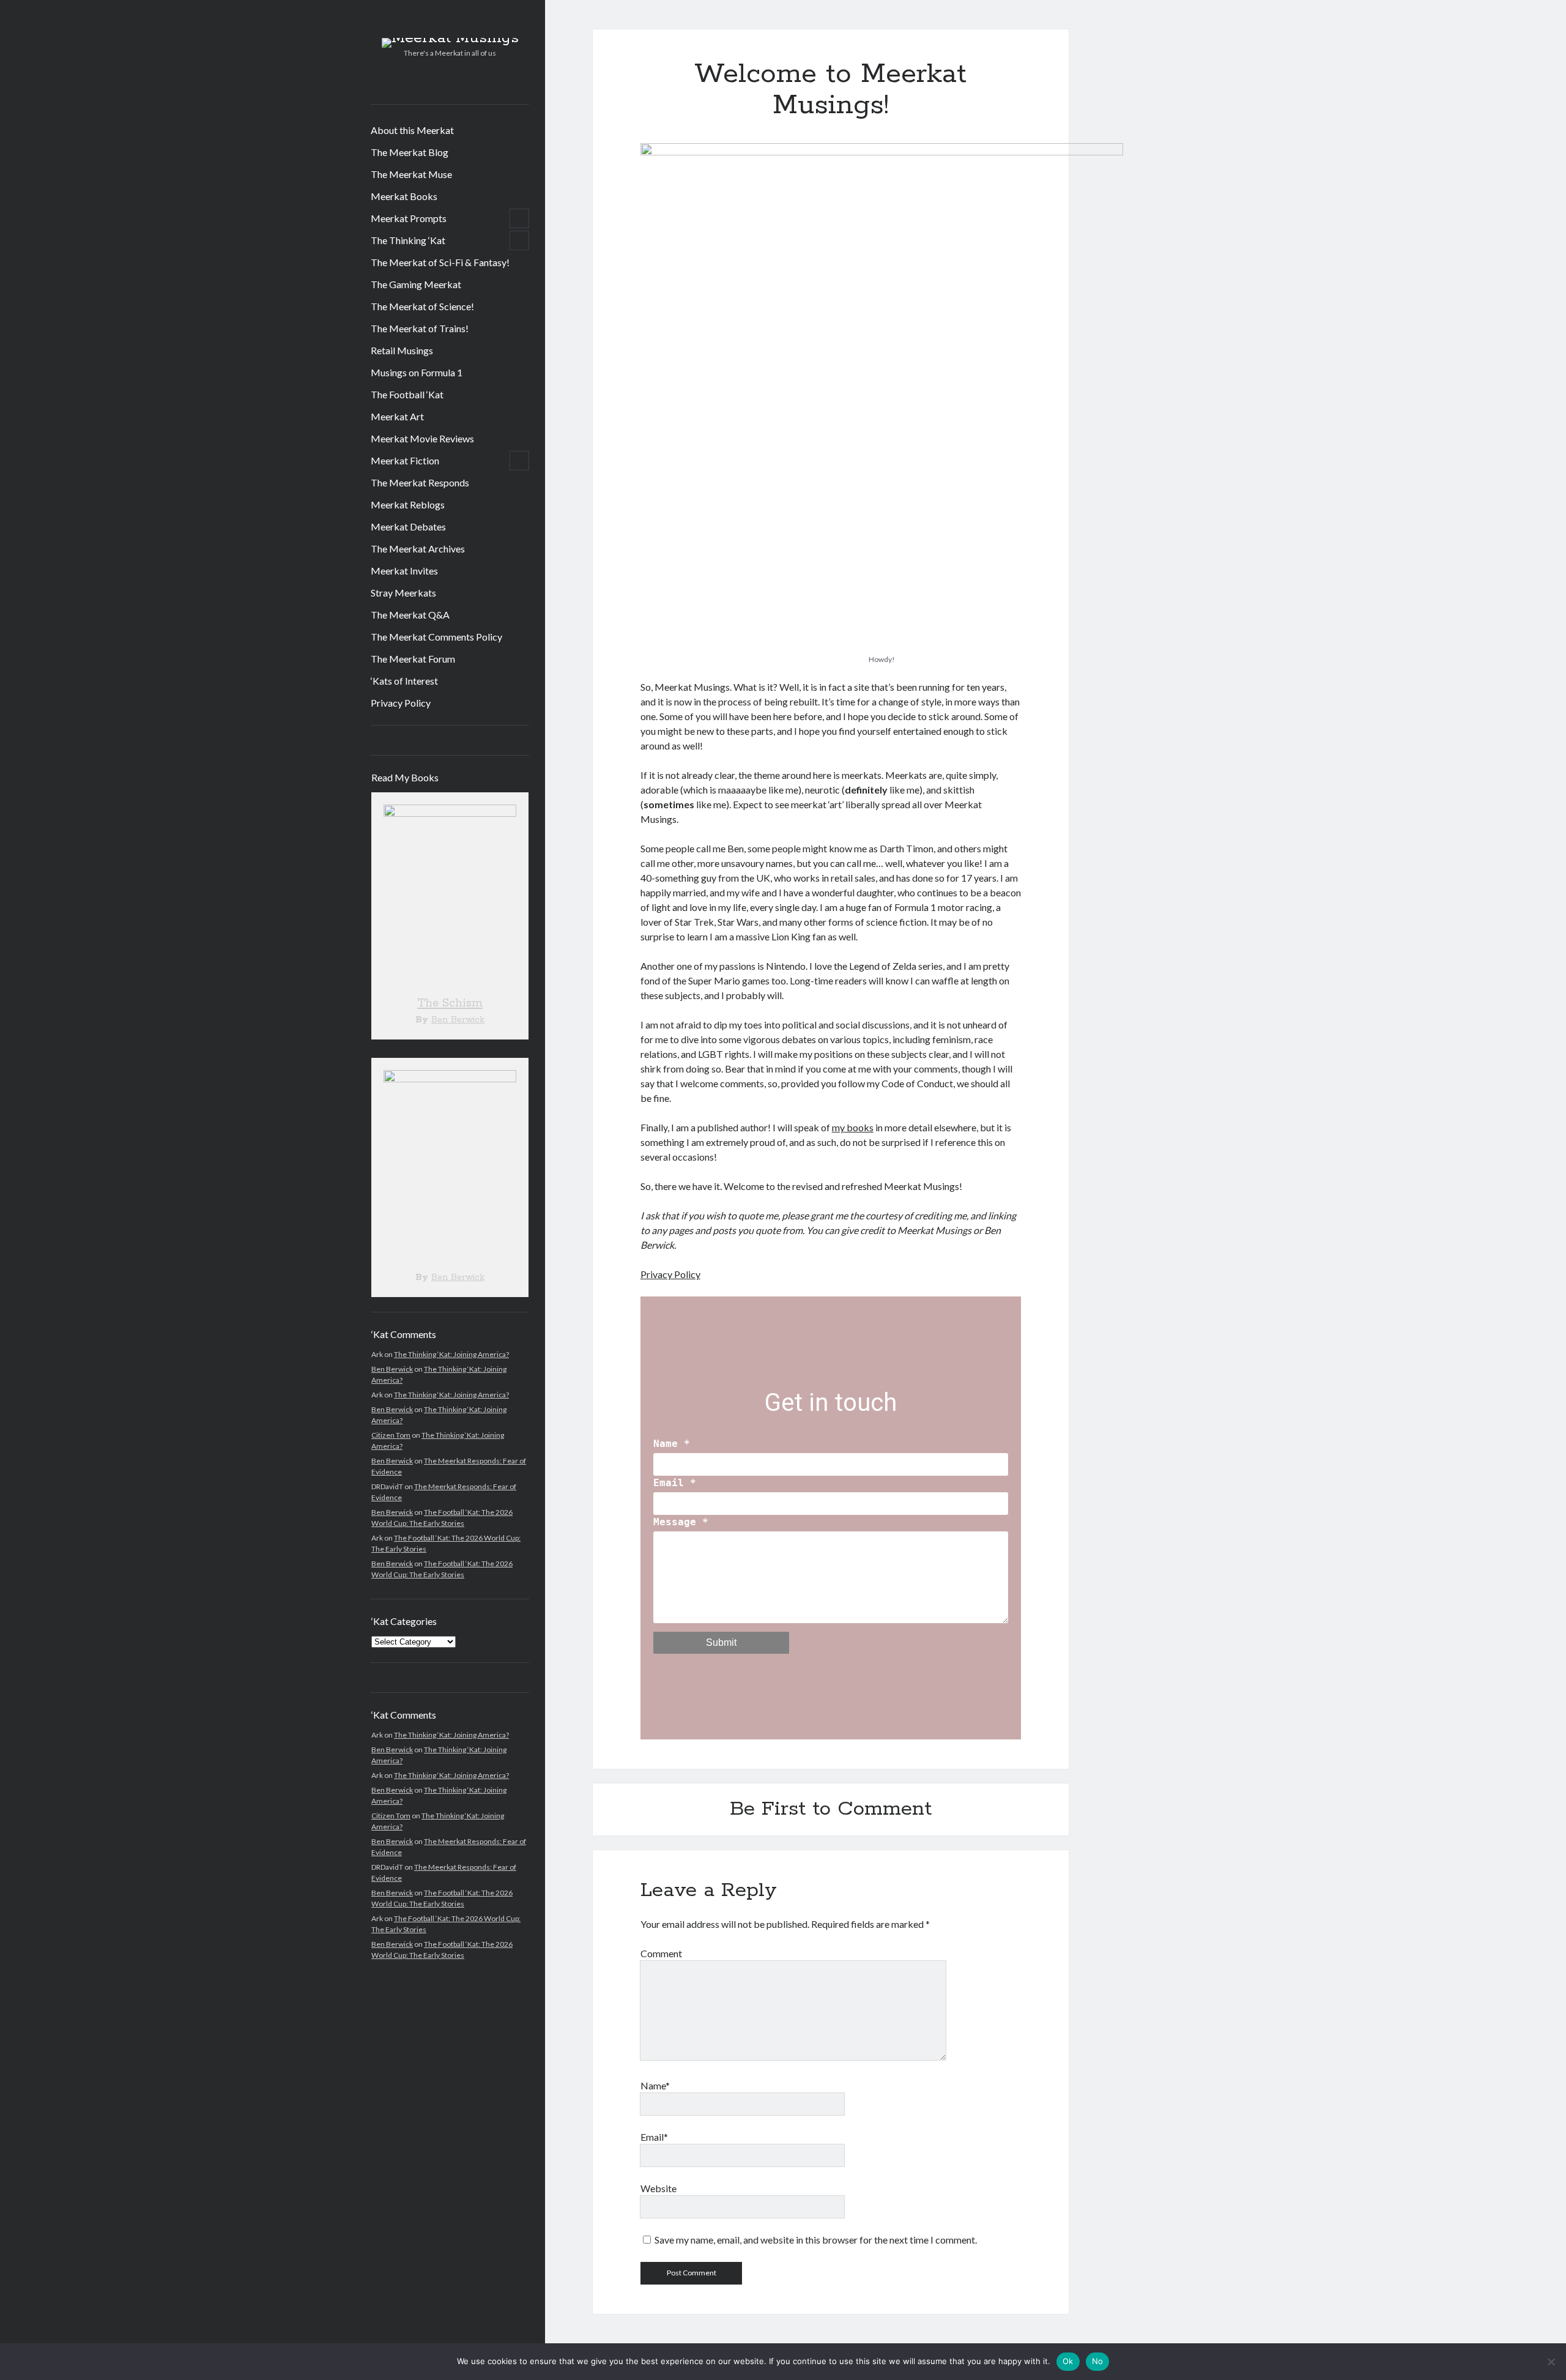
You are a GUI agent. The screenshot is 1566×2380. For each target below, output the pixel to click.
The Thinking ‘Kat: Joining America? (451, 1354)
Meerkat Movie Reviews (422, 438)
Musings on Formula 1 (417, 372)
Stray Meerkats (403, 593)
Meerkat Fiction (405, 460)
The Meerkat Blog (410, 152)
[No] (1551, 2362)
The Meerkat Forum (413, 659)
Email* (654, 2137)
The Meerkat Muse (411, 174)
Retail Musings (402, 350)
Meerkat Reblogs (408, 504)
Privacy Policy (401, 703)
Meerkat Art (397, 416)
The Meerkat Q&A (410, 615)
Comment (661, 1953)
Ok (1068, 2361)
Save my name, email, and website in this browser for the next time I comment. (816, 2240)
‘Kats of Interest (404, 681)
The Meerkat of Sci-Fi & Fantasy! (440, 262)
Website (659, 2188)
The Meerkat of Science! (422, 306)
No (1098, 2361)
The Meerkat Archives (418, 549)
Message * (681, 1522)
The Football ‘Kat (407, 394)
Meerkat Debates (408, 526)
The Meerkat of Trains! (420, 328)
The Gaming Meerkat (416, 284)
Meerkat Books (404, 196)
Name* (655, 2085)
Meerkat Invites (404, 571)
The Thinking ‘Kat (408, 240)
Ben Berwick (458, 1020)
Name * (672, 1444)
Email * (675, 1483)
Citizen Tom (391, 1435)
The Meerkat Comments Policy (436, 637)
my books (853, 1127)
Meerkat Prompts (409, 218)
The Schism (450, 1003)
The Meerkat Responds (420, 482)
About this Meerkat (412, 130)
